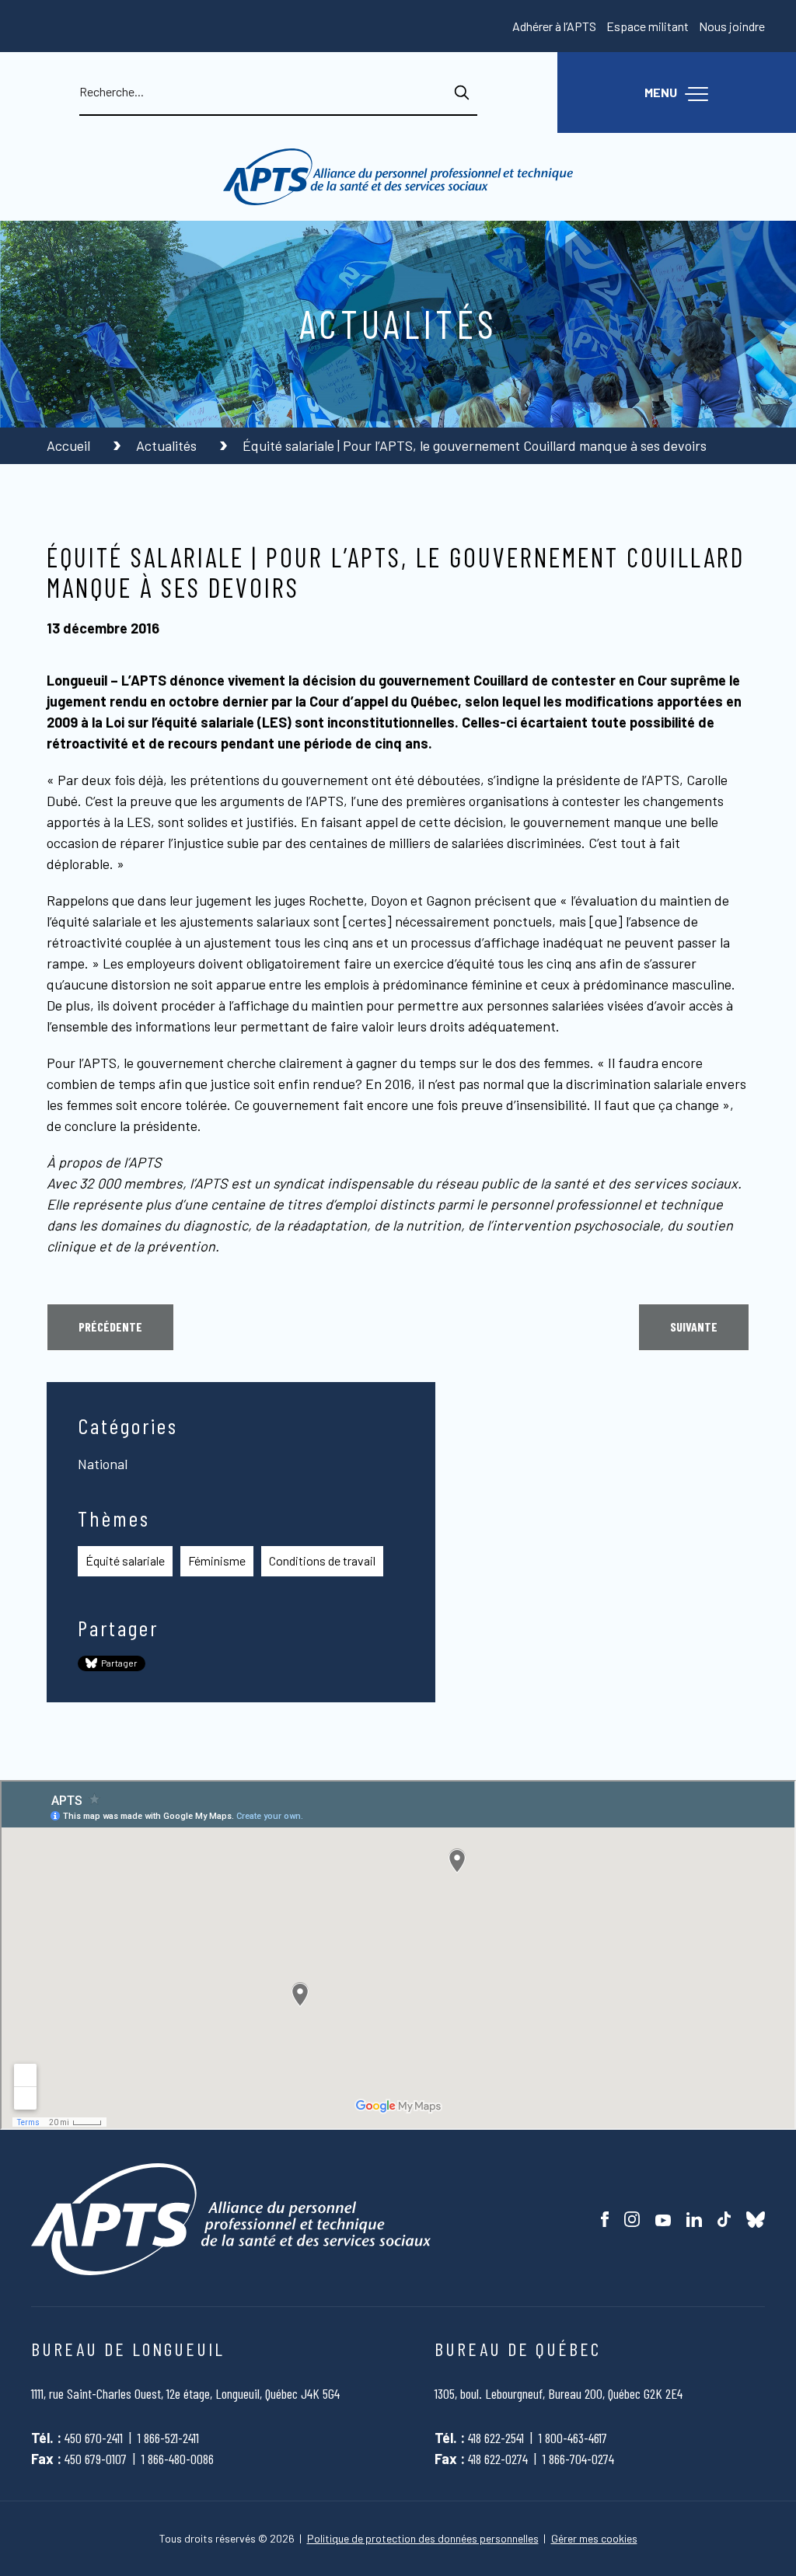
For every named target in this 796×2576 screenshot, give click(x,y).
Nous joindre (732, 26)
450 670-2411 (94, 2438)
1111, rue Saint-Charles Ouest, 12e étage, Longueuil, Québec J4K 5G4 (185, 2393)
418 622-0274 (498, 2459)
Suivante (694, 1326)
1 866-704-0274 (578, 2459)
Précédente (110, 1326)
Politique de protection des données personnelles (423, 2539)
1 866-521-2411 (168, 2438)
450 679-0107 (96, 2459)
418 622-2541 (496, 2438)
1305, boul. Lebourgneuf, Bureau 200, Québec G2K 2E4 (559, 2393)
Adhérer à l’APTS (554, 26)
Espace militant (648, 26)
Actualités (168, 445)
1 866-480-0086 (178, 2459)
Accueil (70, 445)
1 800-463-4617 (573, 2438)
